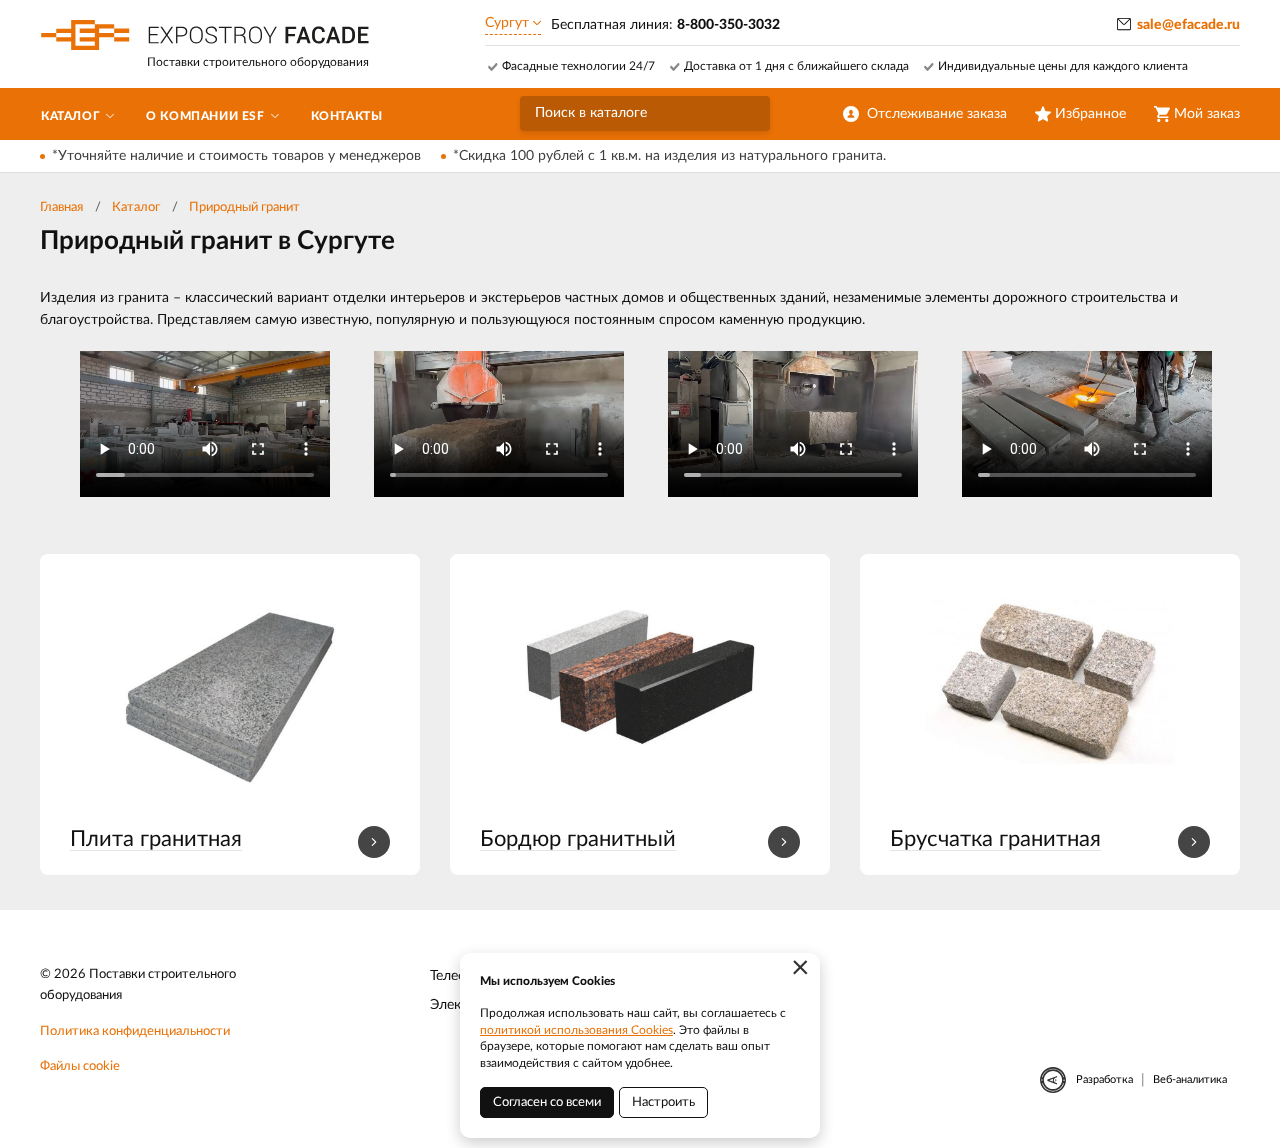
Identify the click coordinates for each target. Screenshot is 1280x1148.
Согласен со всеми (547, 1102)
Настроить (663, 1102)
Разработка (1104, 1079)
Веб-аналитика (1190, 1079)
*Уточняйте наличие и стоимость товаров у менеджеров (236, 156)
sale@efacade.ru (1188, 25)
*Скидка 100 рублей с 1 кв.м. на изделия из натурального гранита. (669, 156)
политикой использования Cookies (576, 1030)
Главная (61, 207)
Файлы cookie (80, 1066)
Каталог (136, 207)
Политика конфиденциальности (135, 1031)
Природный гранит (244, 207)
